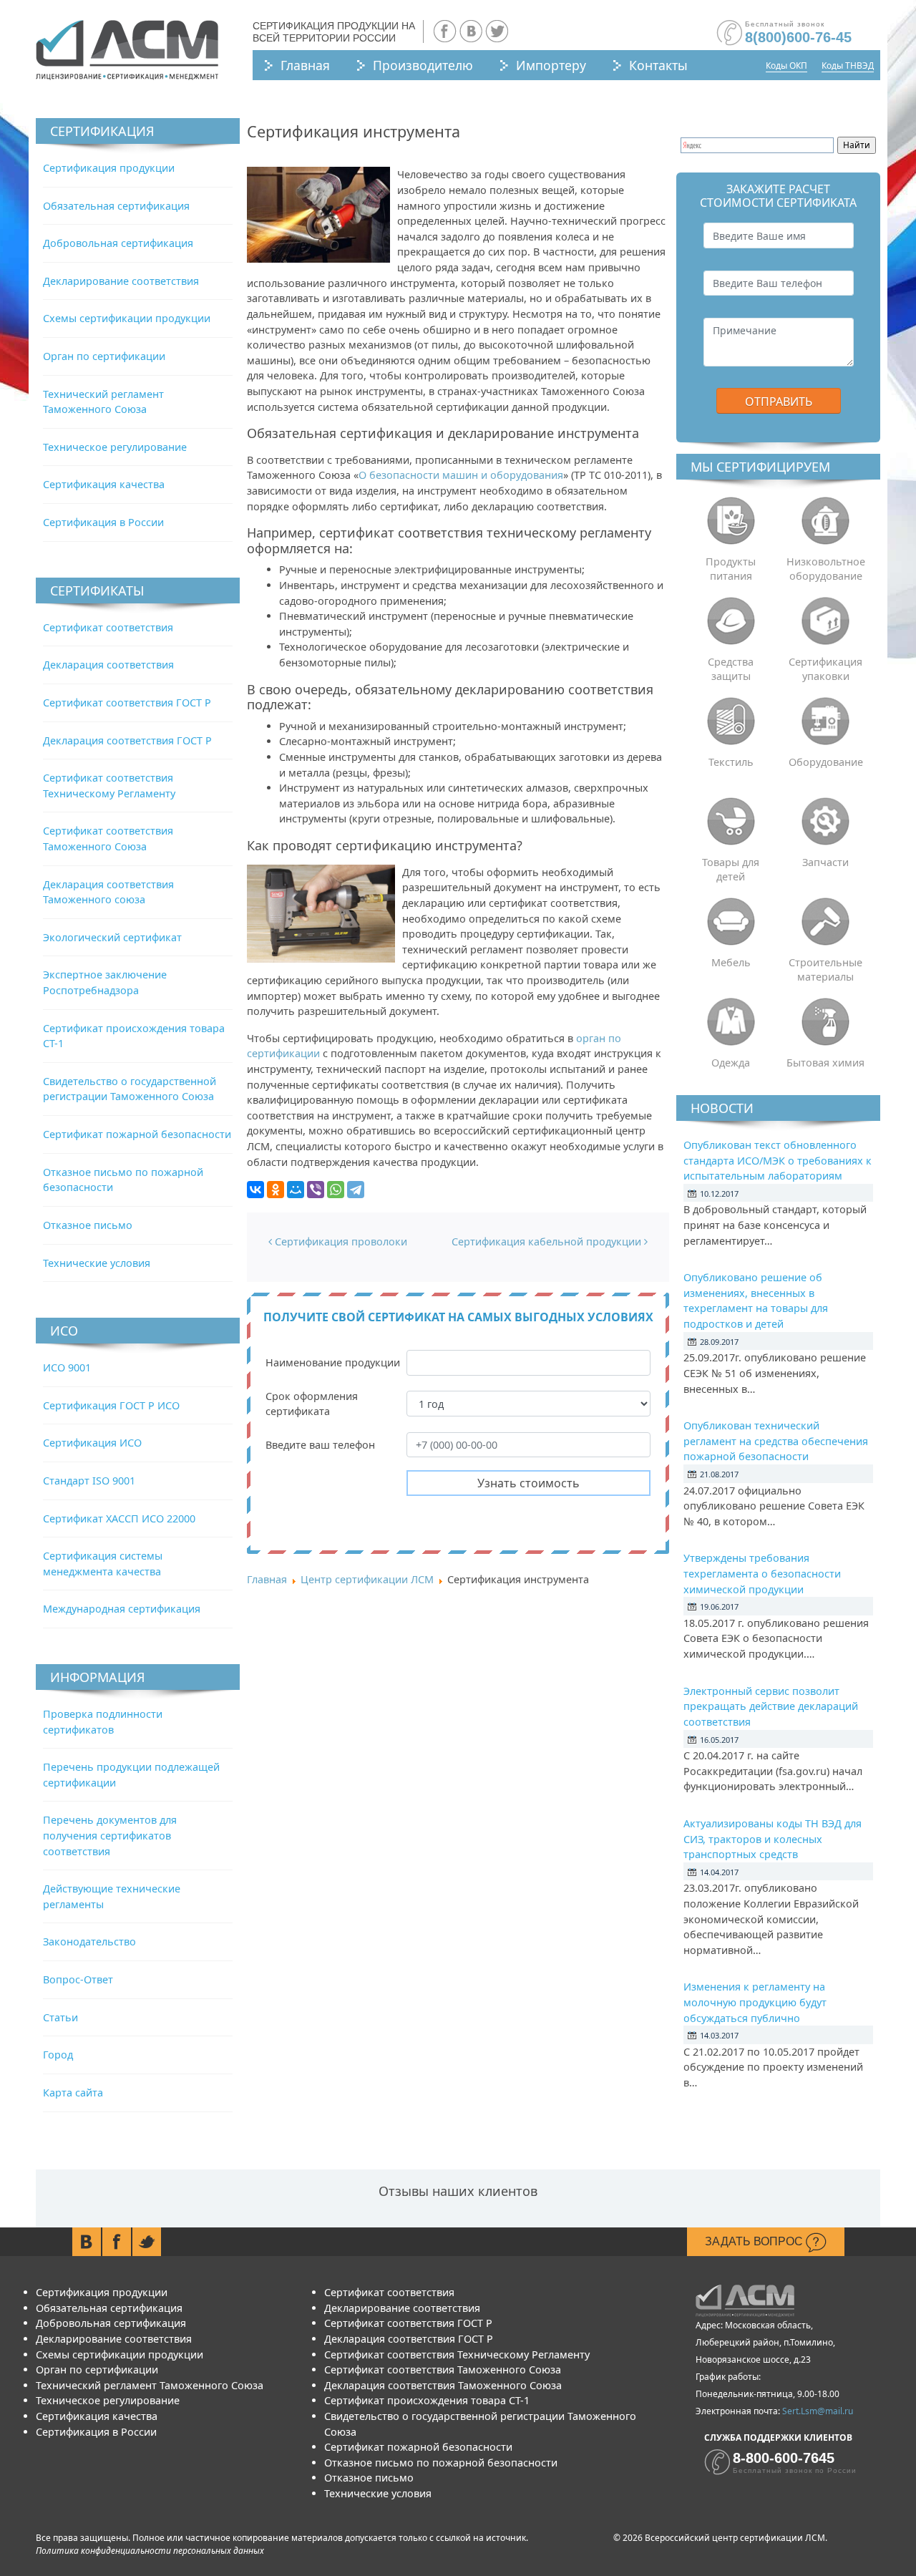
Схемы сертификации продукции (127, 318)
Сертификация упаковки (825, 669)
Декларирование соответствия (121, 281)
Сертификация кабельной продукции (548, 1241)
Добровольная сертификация (118, 243)
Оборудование (826, 762)
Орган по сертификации (104, 356)
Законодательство (89, 1941)
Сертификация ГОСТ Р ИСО (111, 1405)
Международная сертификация (122, 1609)
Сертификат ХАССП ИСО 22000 (119, 1518)
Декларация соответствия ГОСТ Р (127, 740)
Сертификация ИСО (92, 1443)
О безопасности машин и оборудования (461, 475)
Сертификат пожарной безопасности (137, 1134)
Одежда (731, 1063)
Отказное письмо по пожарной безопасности (441, 2463)
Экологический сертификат (112, 937)
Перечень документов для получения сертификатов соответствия (110, 1835)
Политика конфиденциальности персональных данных (150, 2551)
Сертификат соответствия (108, 627)
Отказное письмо (88, 1225)
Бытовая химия (825, 1063)
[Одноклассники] (276, 1190)
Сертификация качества (104, 484)
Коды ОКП (786, 65)
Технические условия (97, 1263)
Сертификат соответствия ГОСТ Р (127, 703)
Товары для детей (731, 869)
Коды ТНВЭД (848, 65)
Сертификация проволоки (340, 1241)
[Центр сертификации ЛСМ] (127, 50)
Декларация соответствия (108, 665)
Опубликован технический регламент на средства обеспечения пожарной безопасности (776, 1441)
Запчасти (825, 862)
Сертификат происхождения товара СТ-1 (427, 2400)
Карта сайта (73, 2093)
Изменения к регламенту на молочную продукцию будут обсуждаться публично (755, 2002)
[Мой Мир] (296, 1190)
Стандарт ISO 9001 (89, 1481)
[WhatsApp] (336, 1190)
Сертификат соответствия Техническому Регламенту (457, 2354)
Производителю (423, 65)
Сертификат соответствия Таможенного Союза (443, 2370)
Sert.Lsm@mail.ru (818, 2411)
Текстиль (731, 762)
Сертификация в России (103, 522)
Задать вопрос (755, 2241)
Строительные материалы (825, 969)
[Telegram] (356, 1190)
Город (58, 2055)
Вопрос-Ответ (78, 1979)
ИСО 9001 (67, 1367)
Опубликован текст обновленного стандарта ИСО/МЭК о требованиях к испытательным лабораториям (778, 1160)
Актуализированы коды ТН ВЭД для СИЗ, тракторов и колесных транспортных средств (773, 1839)
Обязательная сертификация (116, 206)
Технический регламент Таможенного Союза (150, 2385)
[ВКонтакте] (255, 1190)
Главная (305, 65)
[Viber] (316, 1190)
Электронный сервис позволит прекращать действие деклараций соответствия (771, 1706)
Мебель (731, 962)
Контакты (658, 65)
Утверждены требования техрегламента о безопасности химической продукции (762, 1573)
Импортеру (551, 65)
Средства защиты (731, 669)
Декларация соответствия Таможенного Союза (443, 2385)
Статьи (60, 2017)
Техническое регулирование (115, 447)
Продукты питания (731, 569)
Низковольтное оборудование (826, 569)
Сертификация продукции (109, 168)
